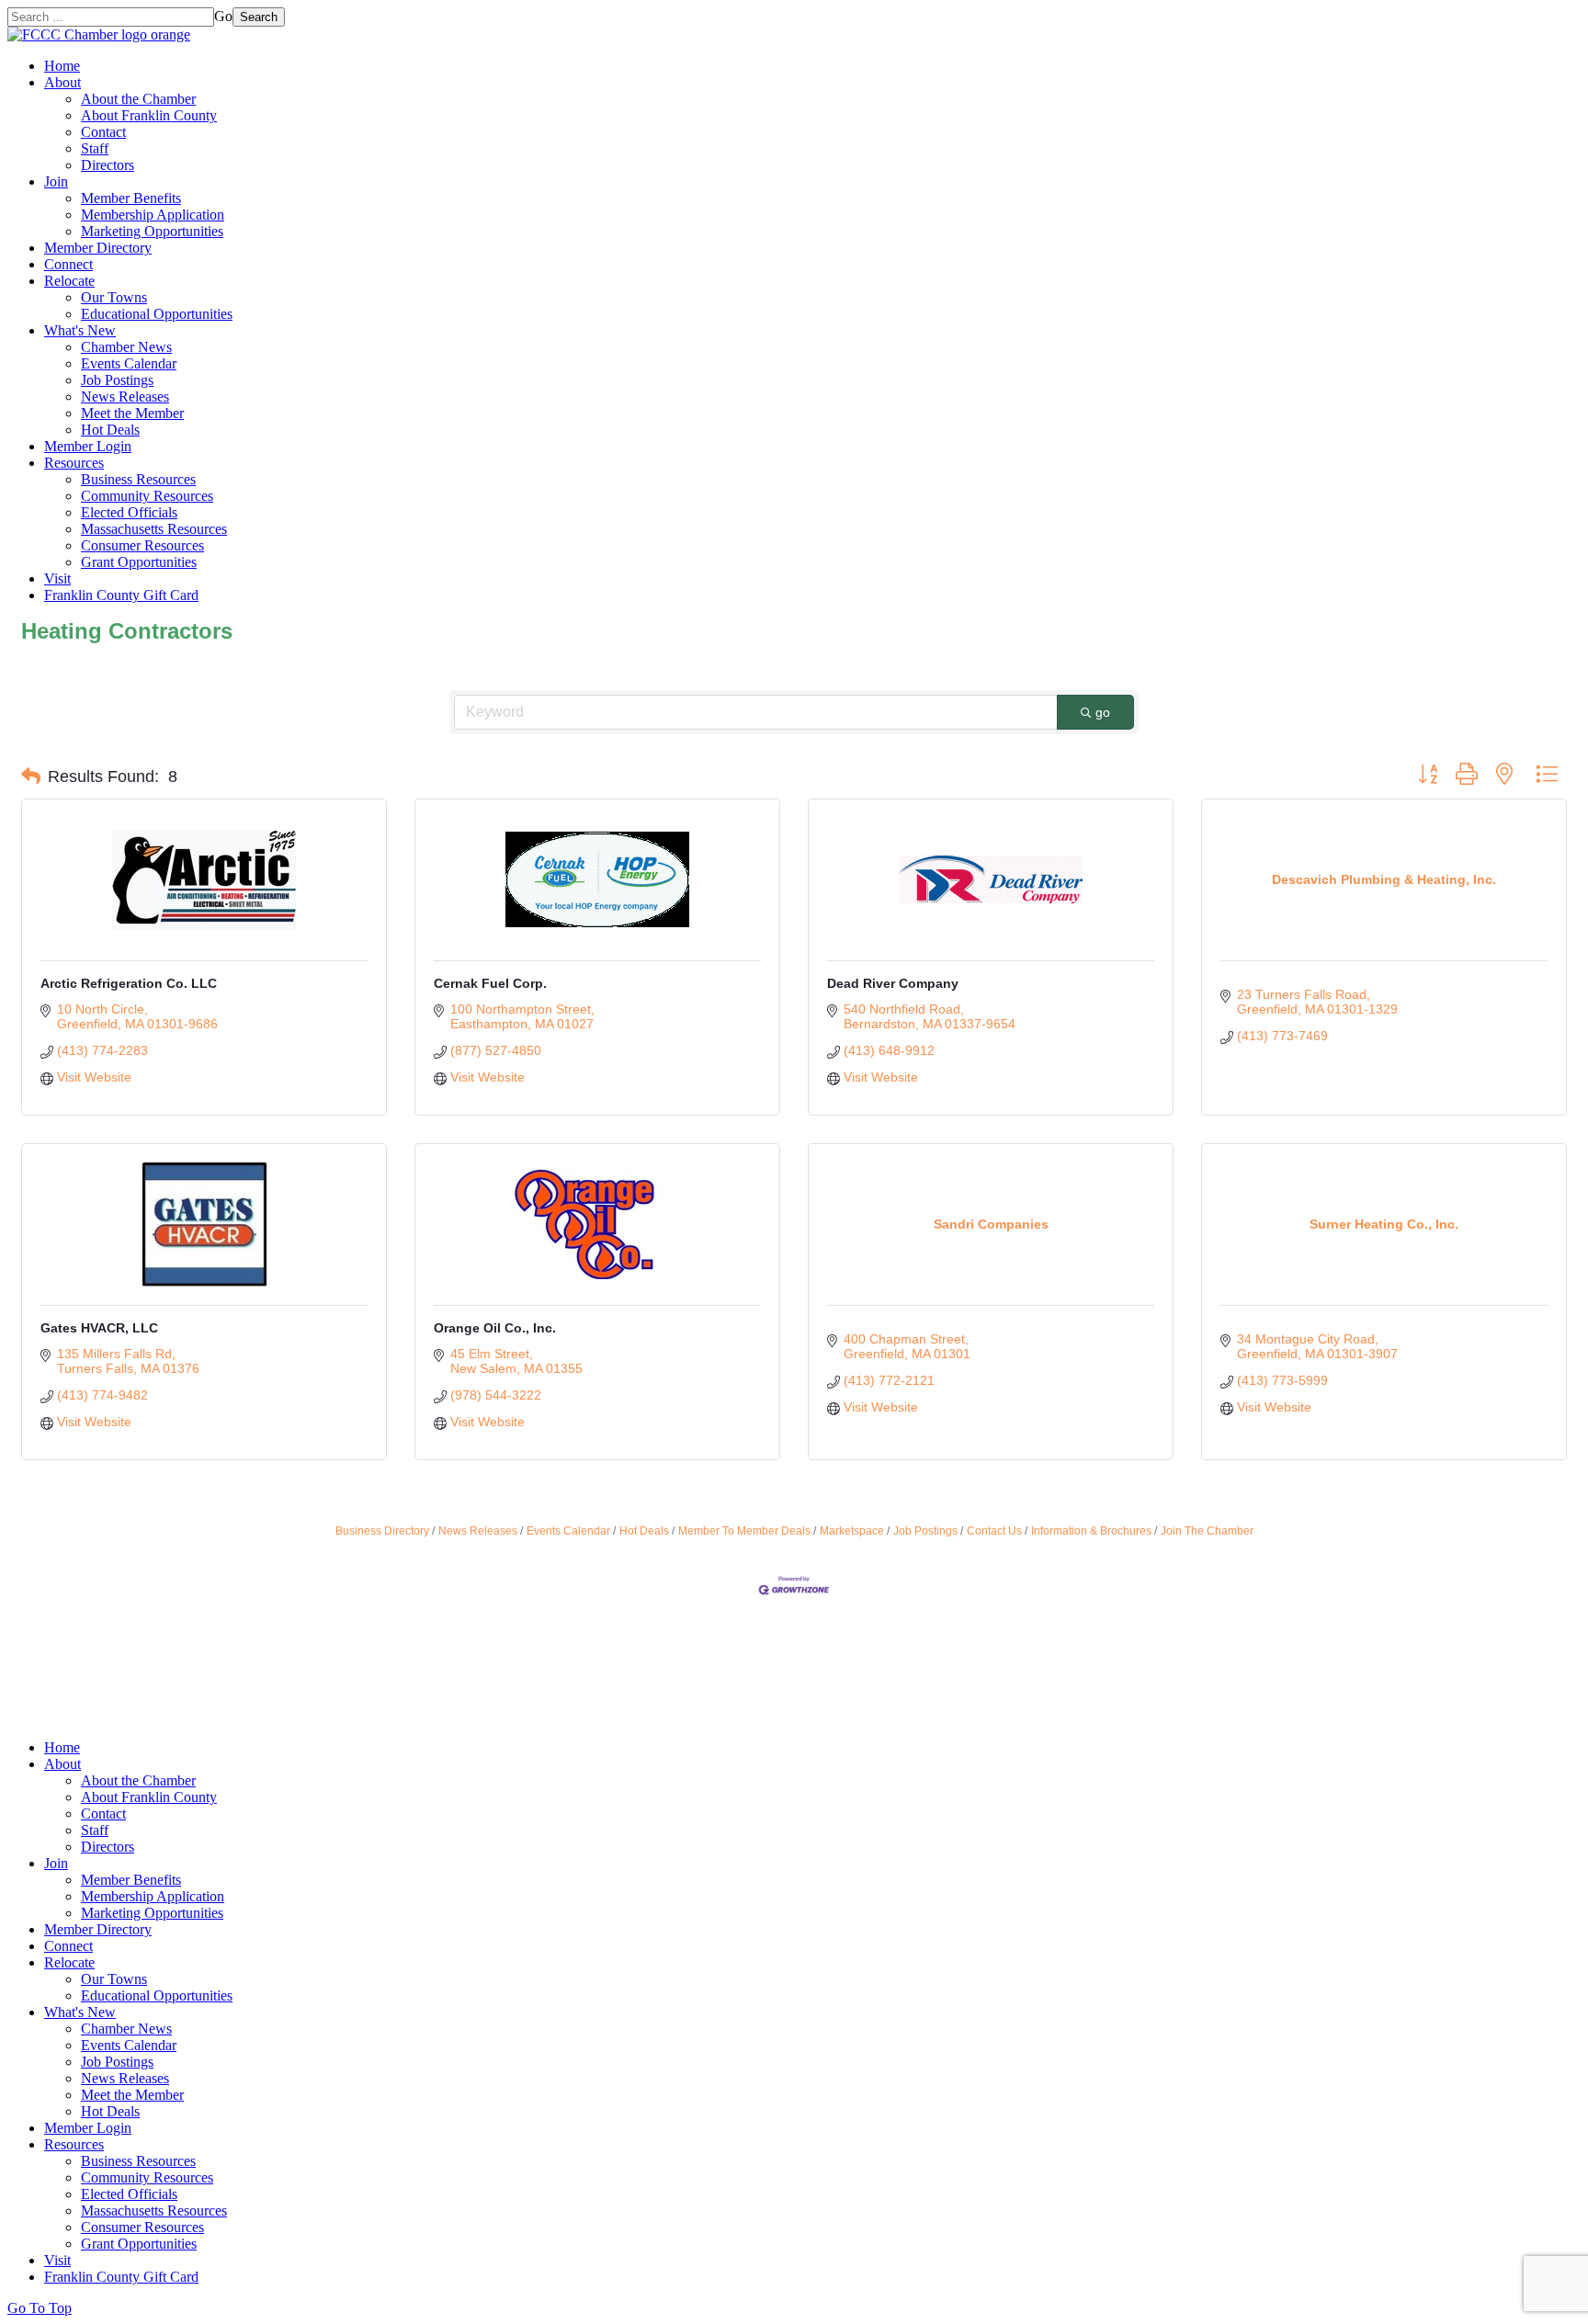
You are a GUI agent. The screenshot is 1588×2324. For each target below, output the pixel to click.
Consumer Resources (142, 545)
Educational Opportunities (157, 314)
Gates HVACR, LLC (99, 1328)
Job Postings (117, 380)
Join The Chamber (1207, 1531)
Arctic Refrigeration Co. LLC (129, 983)
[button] (31, 777)
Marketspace (852, 1531)
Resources (74, 463)
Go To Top (40, 2308)
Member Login (88, 446)
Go (223, 16)
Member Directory (98, 248)
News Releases (125, 397)
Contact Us (994, 1531)
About (62, 82)
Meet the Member (132, 413)
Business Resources (138, 479)
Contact (103, 132)
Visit (57, 578)
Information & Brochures (1091, 1531)
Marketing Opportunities (152, 231)
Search (259, 17)
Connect (68, 264)
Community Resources (147, 496)
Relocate (69, 281)
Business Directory (382, 1531)
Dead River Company (893, 983)
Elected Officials (129, 512)
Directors (108, 165)
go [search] (1103, 712)
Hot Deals (110, 430)
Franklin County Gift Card (121, 595)
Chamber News (126, 347)
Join (56, 181)
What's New (80, 330)
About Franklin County (149, 115)
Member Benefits (131, 198)
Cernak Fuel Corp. (490, 983)
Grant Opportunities (139, 562)
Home (62, 66)
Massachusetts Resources (154, 529)
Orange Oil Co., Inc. (495, 1328)
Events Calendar (129, 363)
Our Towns (114, 297)
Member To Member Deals (744, 1531)
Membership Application (153, 215)
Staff (95, 148)
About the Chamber (138, 99)
